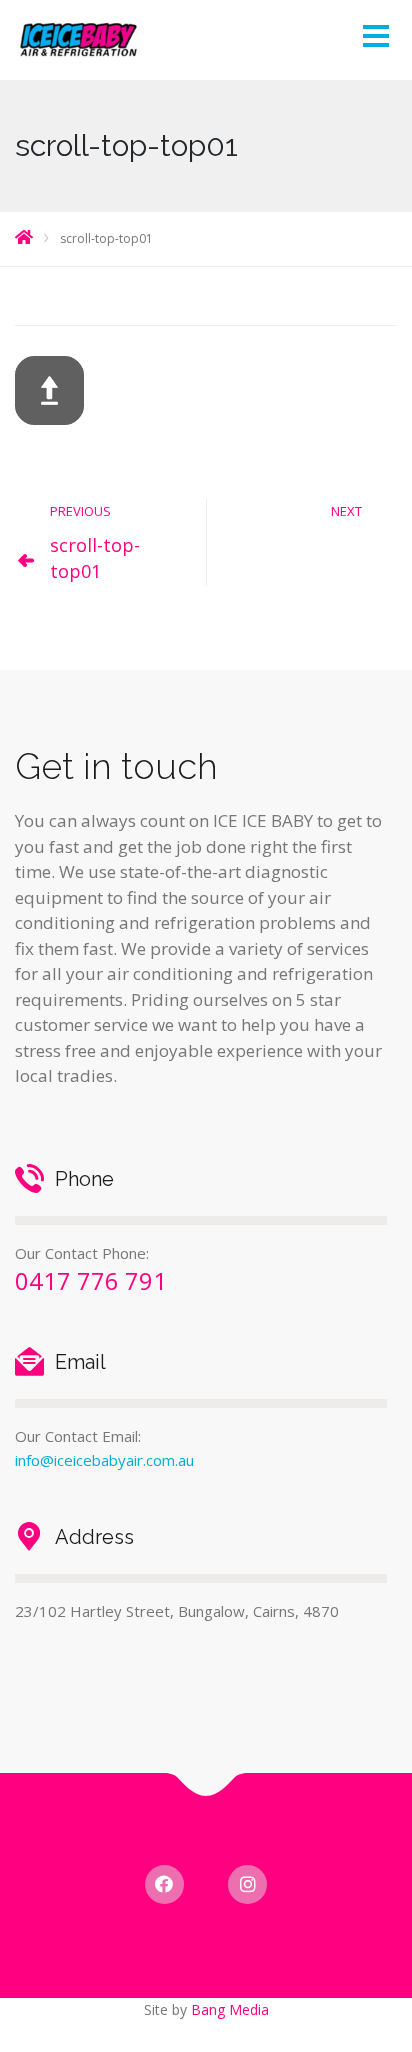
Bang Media (230, 2009)
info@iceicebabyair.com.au (104, 1460)
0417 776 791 (91, 1280)
